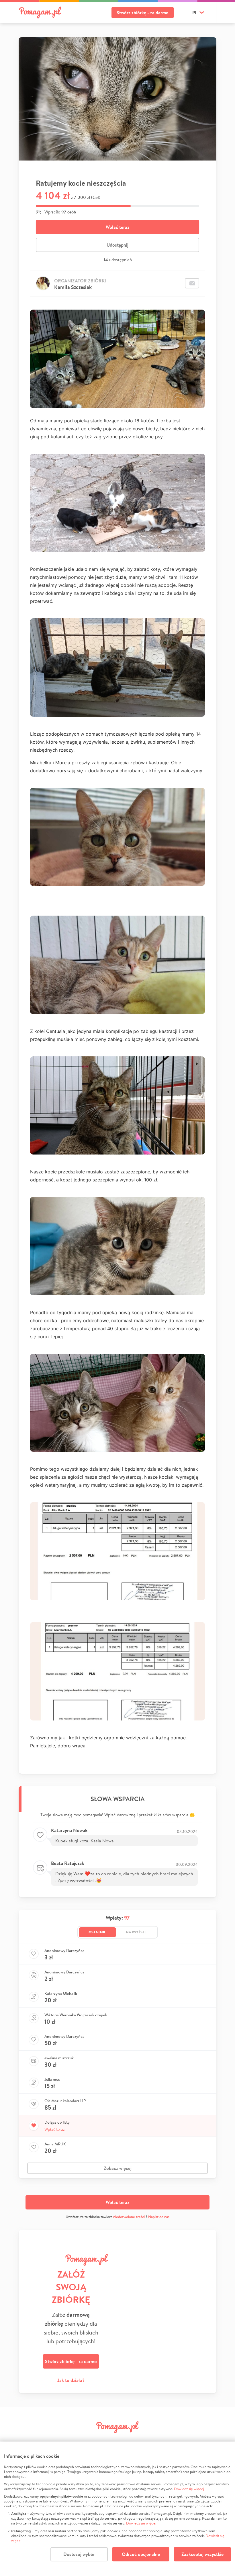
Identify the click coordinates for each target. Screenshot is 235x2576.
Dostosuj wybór (79, 2554)
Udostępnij (117, 245)
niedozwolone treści (129, 2217)
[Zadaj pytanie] (192, 283)
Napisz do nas (159, 2217)
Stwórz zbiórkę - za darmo (143, 13)
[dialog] (117, 2509)
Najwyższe (136, 1932)
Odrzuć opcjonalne (141, 2554)
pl (195, 13)
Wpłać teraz (117, 227)
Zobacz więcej (118, 2168)
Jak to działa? (71, 2380)
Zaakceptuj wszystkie (202, 2554)
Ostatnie (97, 1932)
